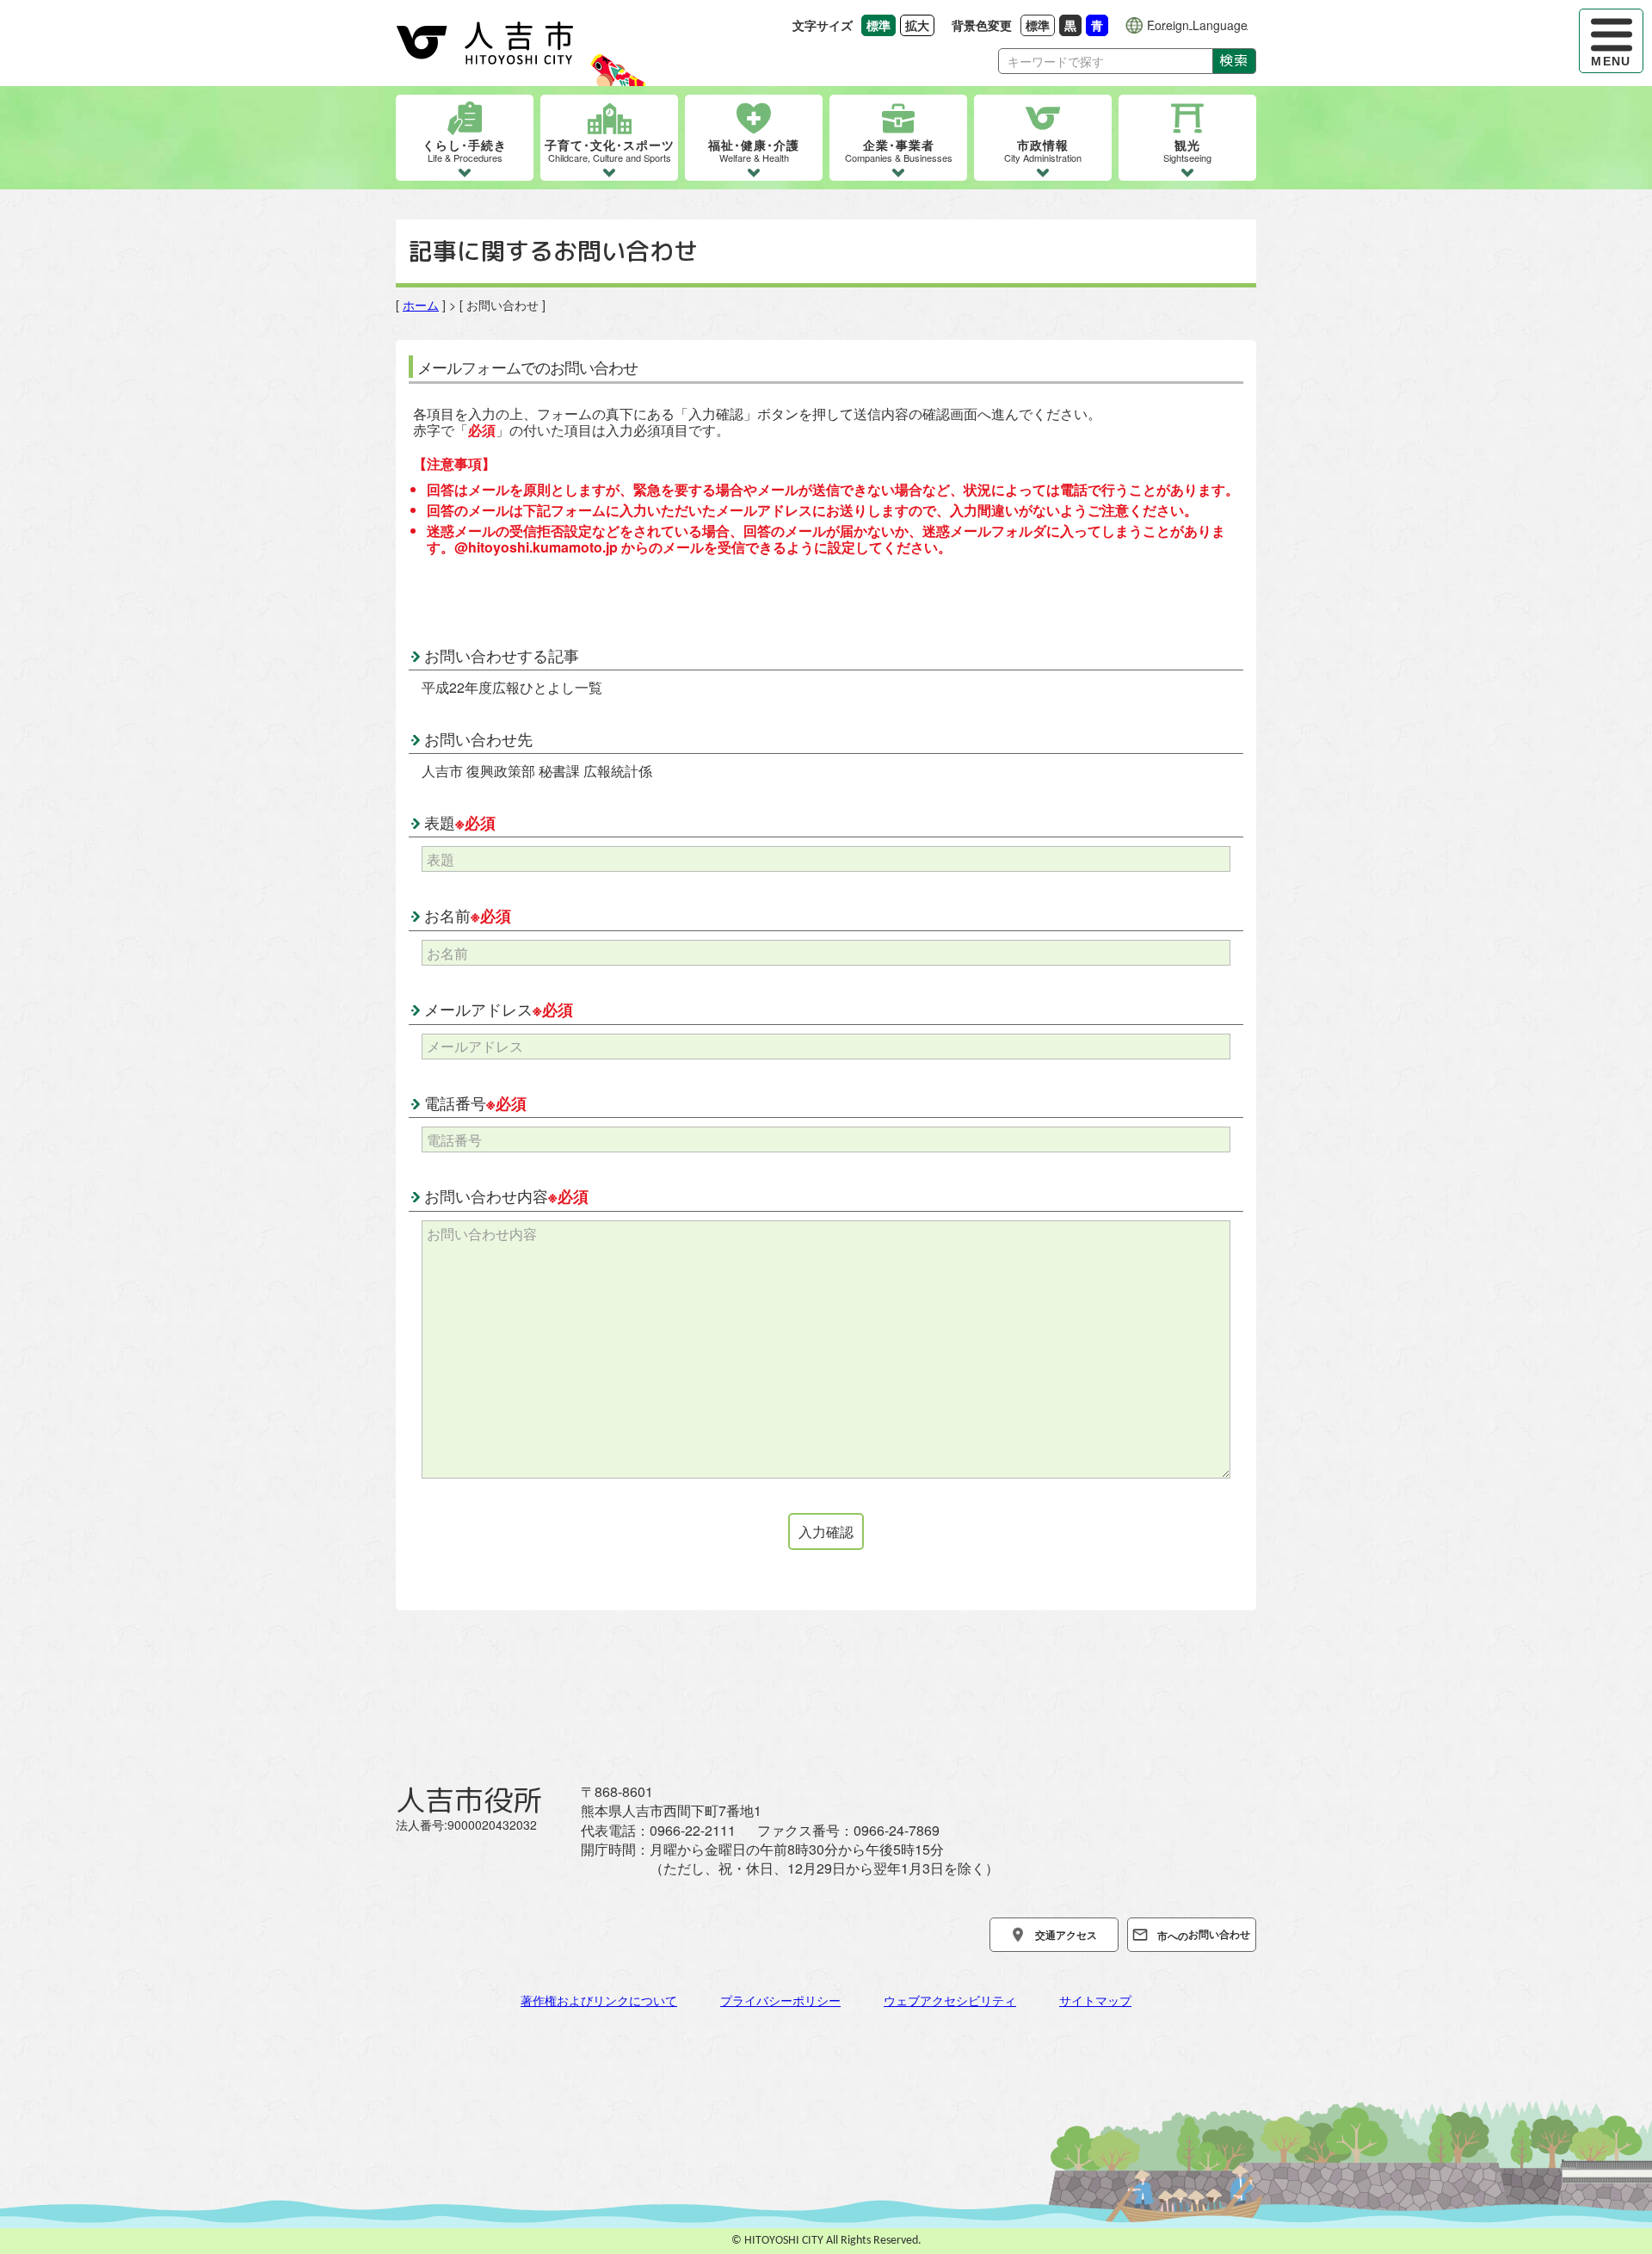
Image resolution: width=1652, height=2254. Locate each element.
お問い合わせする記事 (502, 655)
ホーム (421, 305)
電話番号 (475, 1102)
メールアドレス (499, 1009)
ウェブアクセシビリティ (950, 2000)
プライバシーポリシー (780, 2000)
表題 (460, 822)
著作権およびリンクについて (599, 2000)
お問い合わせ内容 (506, 1195)
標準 (1040, 25)
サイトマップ (1095, 2000)
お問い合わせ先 (478, 738)
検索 (1234, 60)
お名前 (468, 915)
